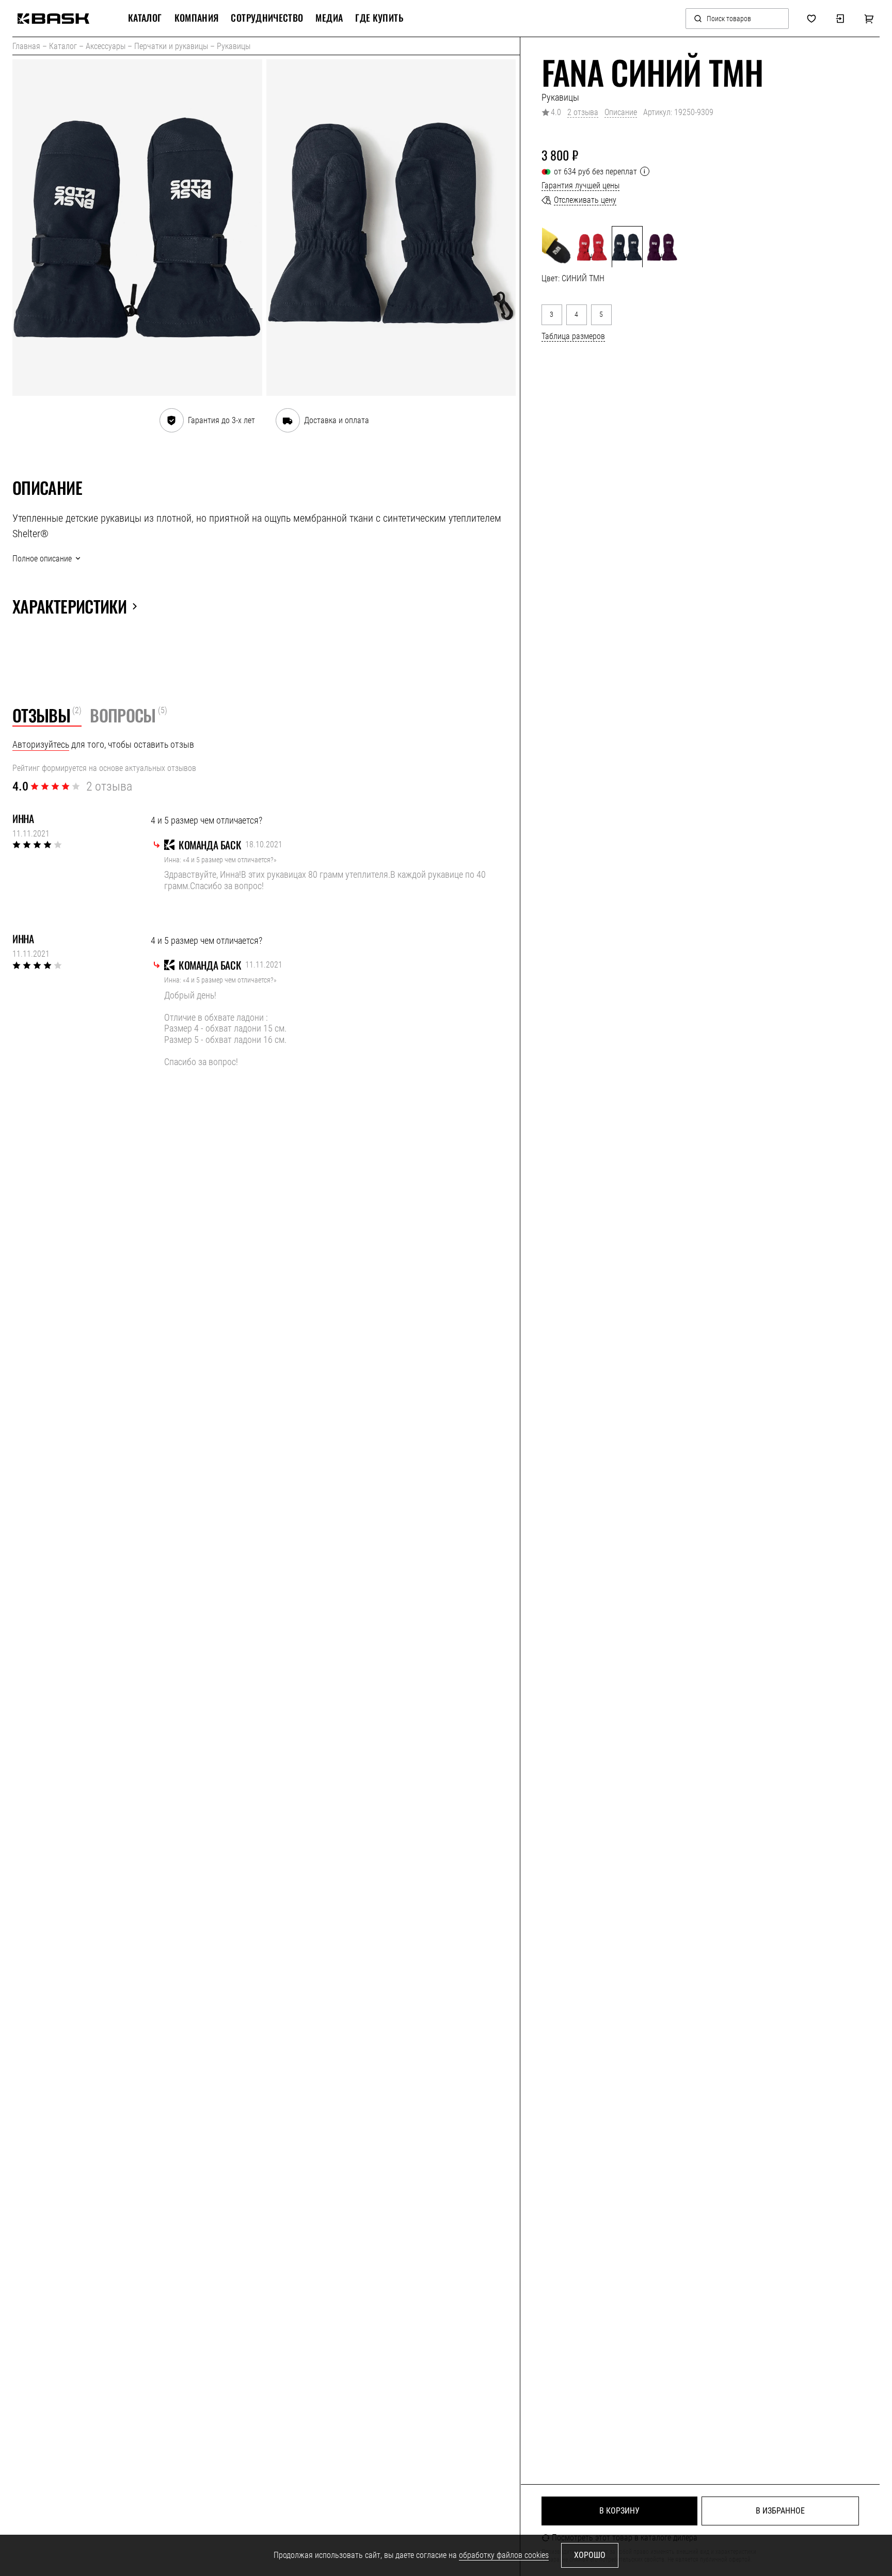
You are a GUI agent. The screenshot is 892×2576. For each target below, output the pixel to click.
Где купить (379, 18)
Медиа (329, 18)
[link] (53, 19)
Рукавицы (234, 46)
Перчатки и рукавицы (171, 46)
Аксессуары (106, 46)
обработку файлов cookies (504, 2555)
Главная (26, 46)
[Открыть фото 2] (391, 228)
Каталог (63, 46)
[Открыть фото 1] (137, 228)
